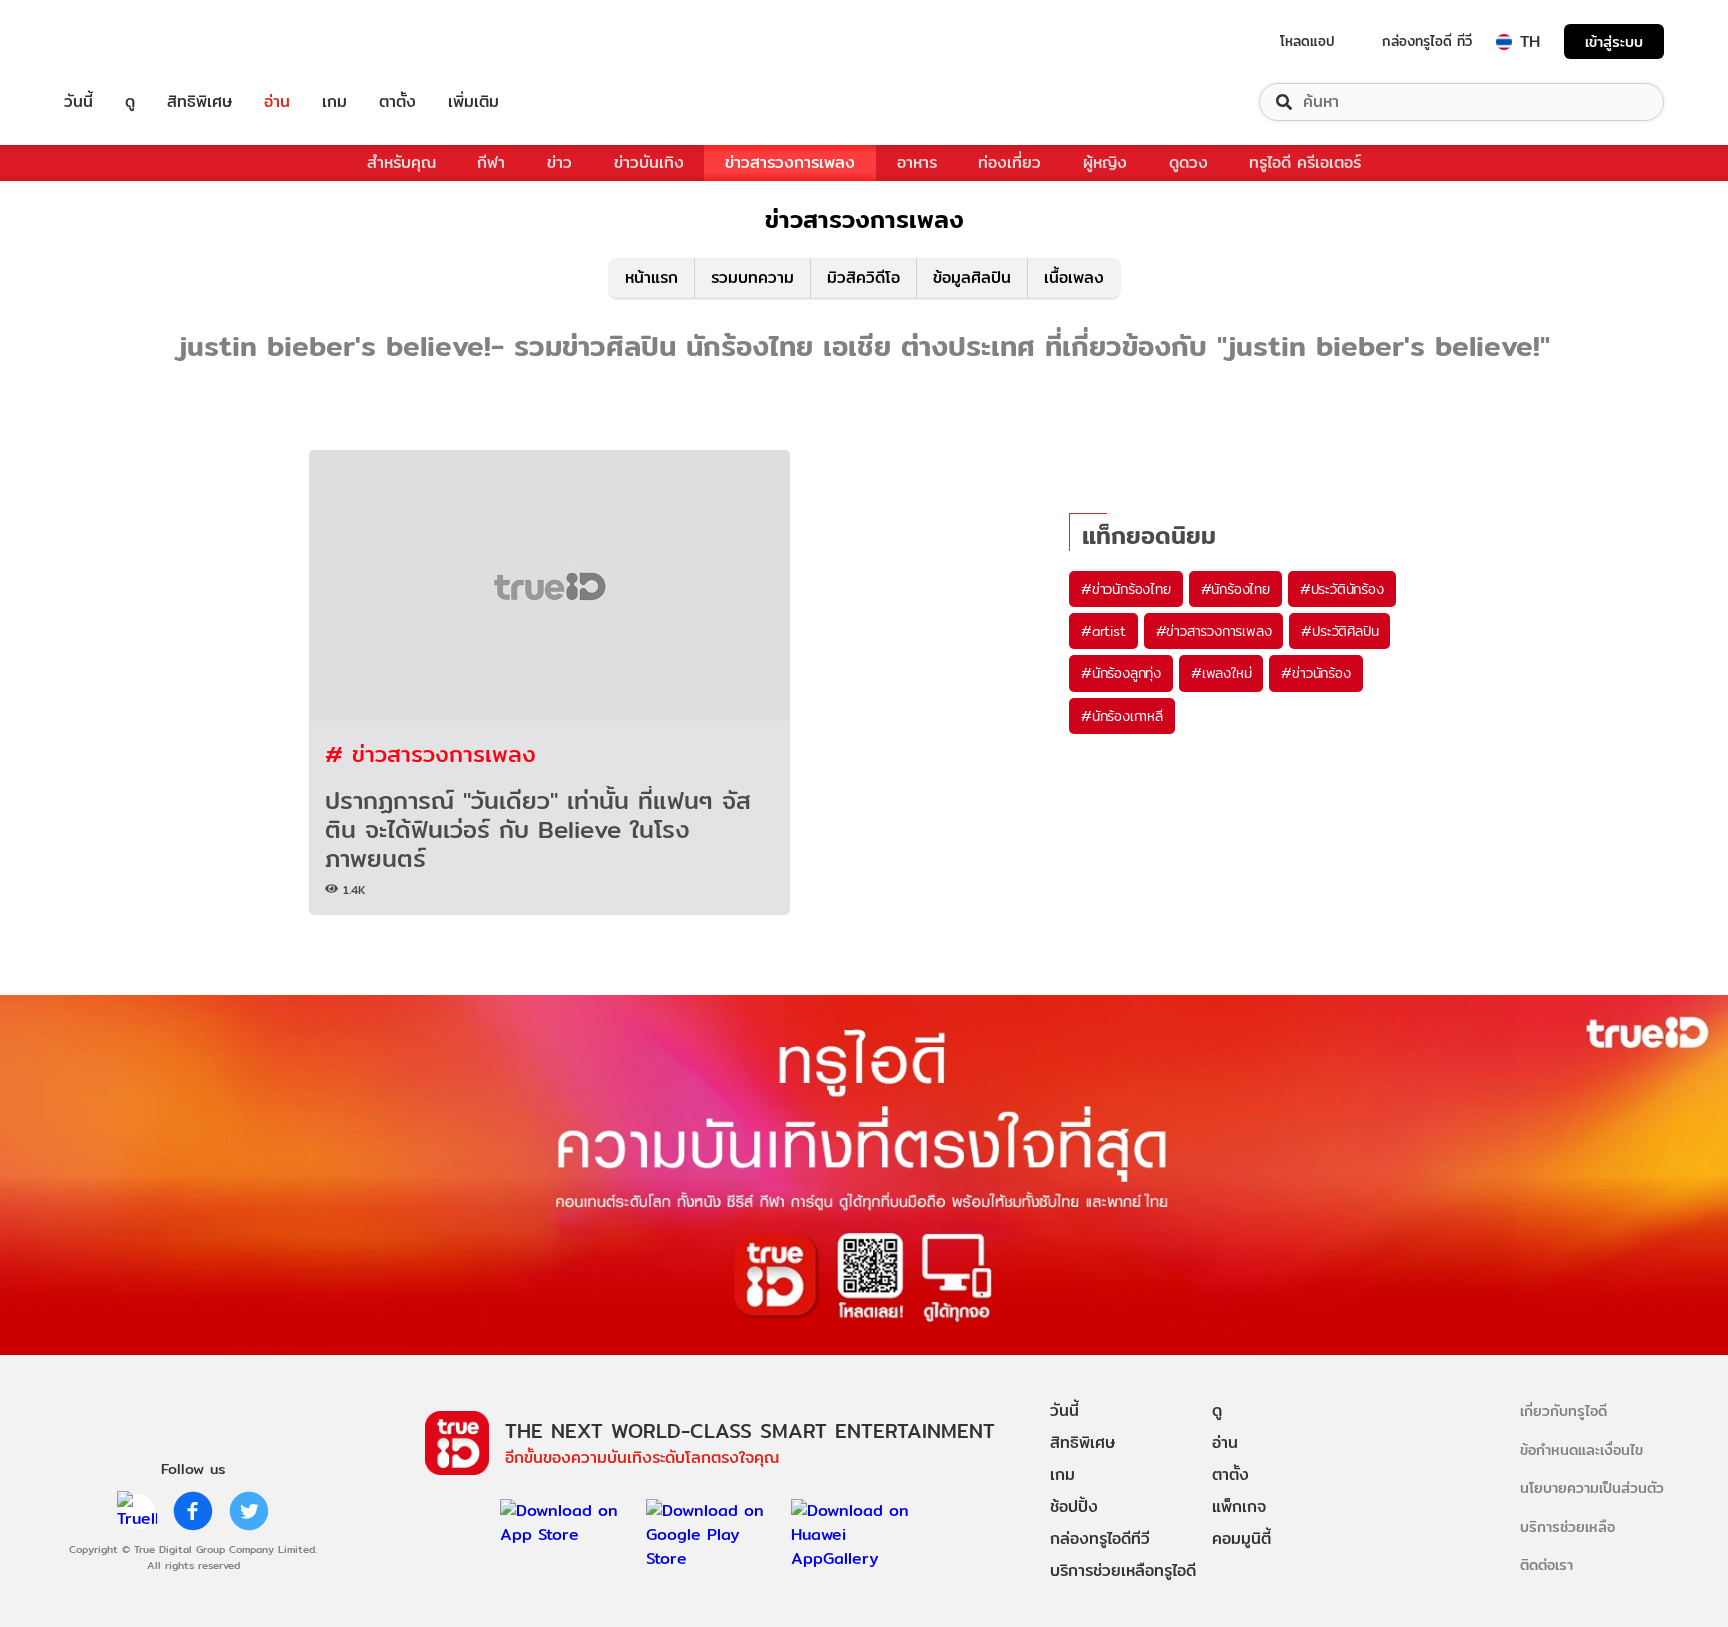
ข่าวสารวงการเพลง (790, 162)
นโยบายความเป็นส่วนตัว (1592, 1487)
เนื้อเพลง (1074, 277)
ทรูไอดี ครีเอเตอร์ (1305, 162)
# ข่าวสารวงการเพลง (430, 753)
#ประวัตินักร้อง (1342, 589)
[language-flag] (1504, 42)
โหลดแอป (1307, 41)
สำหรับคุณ (401, 162)
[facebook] (193, 1511)
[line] (137, 1511)
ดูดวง (1188, 162)
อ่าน (277, 102)
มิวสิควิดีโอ (863, 277)
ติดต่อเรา (1546, 1564)
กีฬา (491, 162)
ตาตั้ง (397, 102)
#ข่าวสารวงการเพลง (1214, 631)
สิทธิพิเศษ (199, 102)
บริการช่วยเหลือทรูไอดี (1123, 1570)
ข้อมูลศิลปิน (972, 277)
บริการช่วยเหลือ (1567, 1526)
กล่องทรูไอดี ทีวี (1427, 41)
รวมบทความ (752, 277)
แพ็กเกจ (1239, 1506)
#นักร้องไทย (1235, 589)
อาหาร (917, 162)
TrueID (124, 41)
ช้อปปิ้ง (1074, 1506)
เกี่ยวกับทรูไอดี (1563, 1410)
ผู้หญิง (1105, 162)
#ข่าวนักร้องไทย (1126, 589)
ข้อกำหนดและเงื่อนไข (1581, 1449)
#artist (1103, 631)
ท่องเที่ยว (1009, 162)
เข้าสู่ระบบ (1614, 41)
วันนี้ (78, 102)
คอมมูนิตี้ (1241, 1538)
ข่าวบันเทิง (649, 162)
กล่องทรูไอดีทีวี (1100, 1538)
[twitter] (249, 1511)
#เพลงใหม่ (1221, 673)
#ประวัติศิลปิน (1339, 631)
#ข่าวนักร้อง (1315, 673)
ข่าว (559, 162)
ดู (130, 102)
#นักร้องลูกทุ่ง (1121, 673)
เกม (334, 102)
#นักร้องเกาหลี (1122, 716)
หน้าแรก (651, 277)
